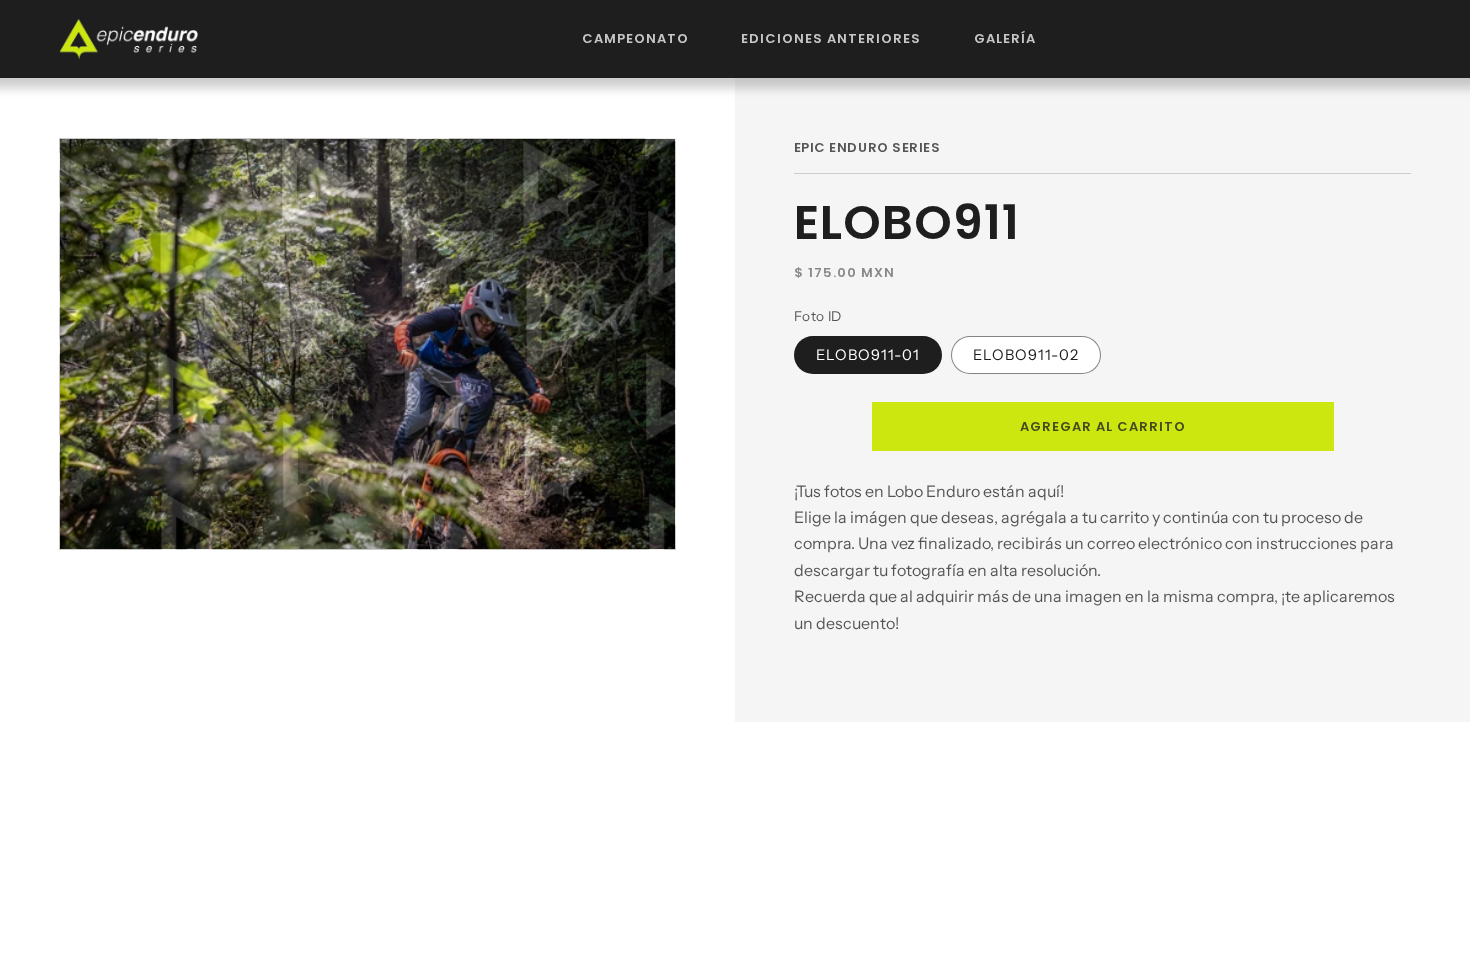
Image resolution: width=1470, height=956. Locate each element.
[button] (636, 39)
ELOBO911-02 (1026, 355)
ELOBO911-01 (868, 355)
